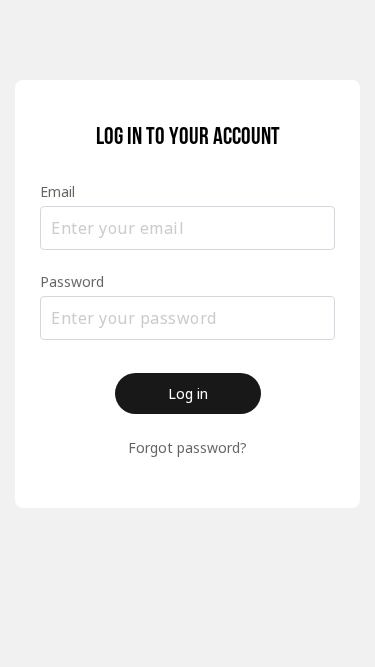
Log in (188, 393)
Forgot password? (187, 447)
